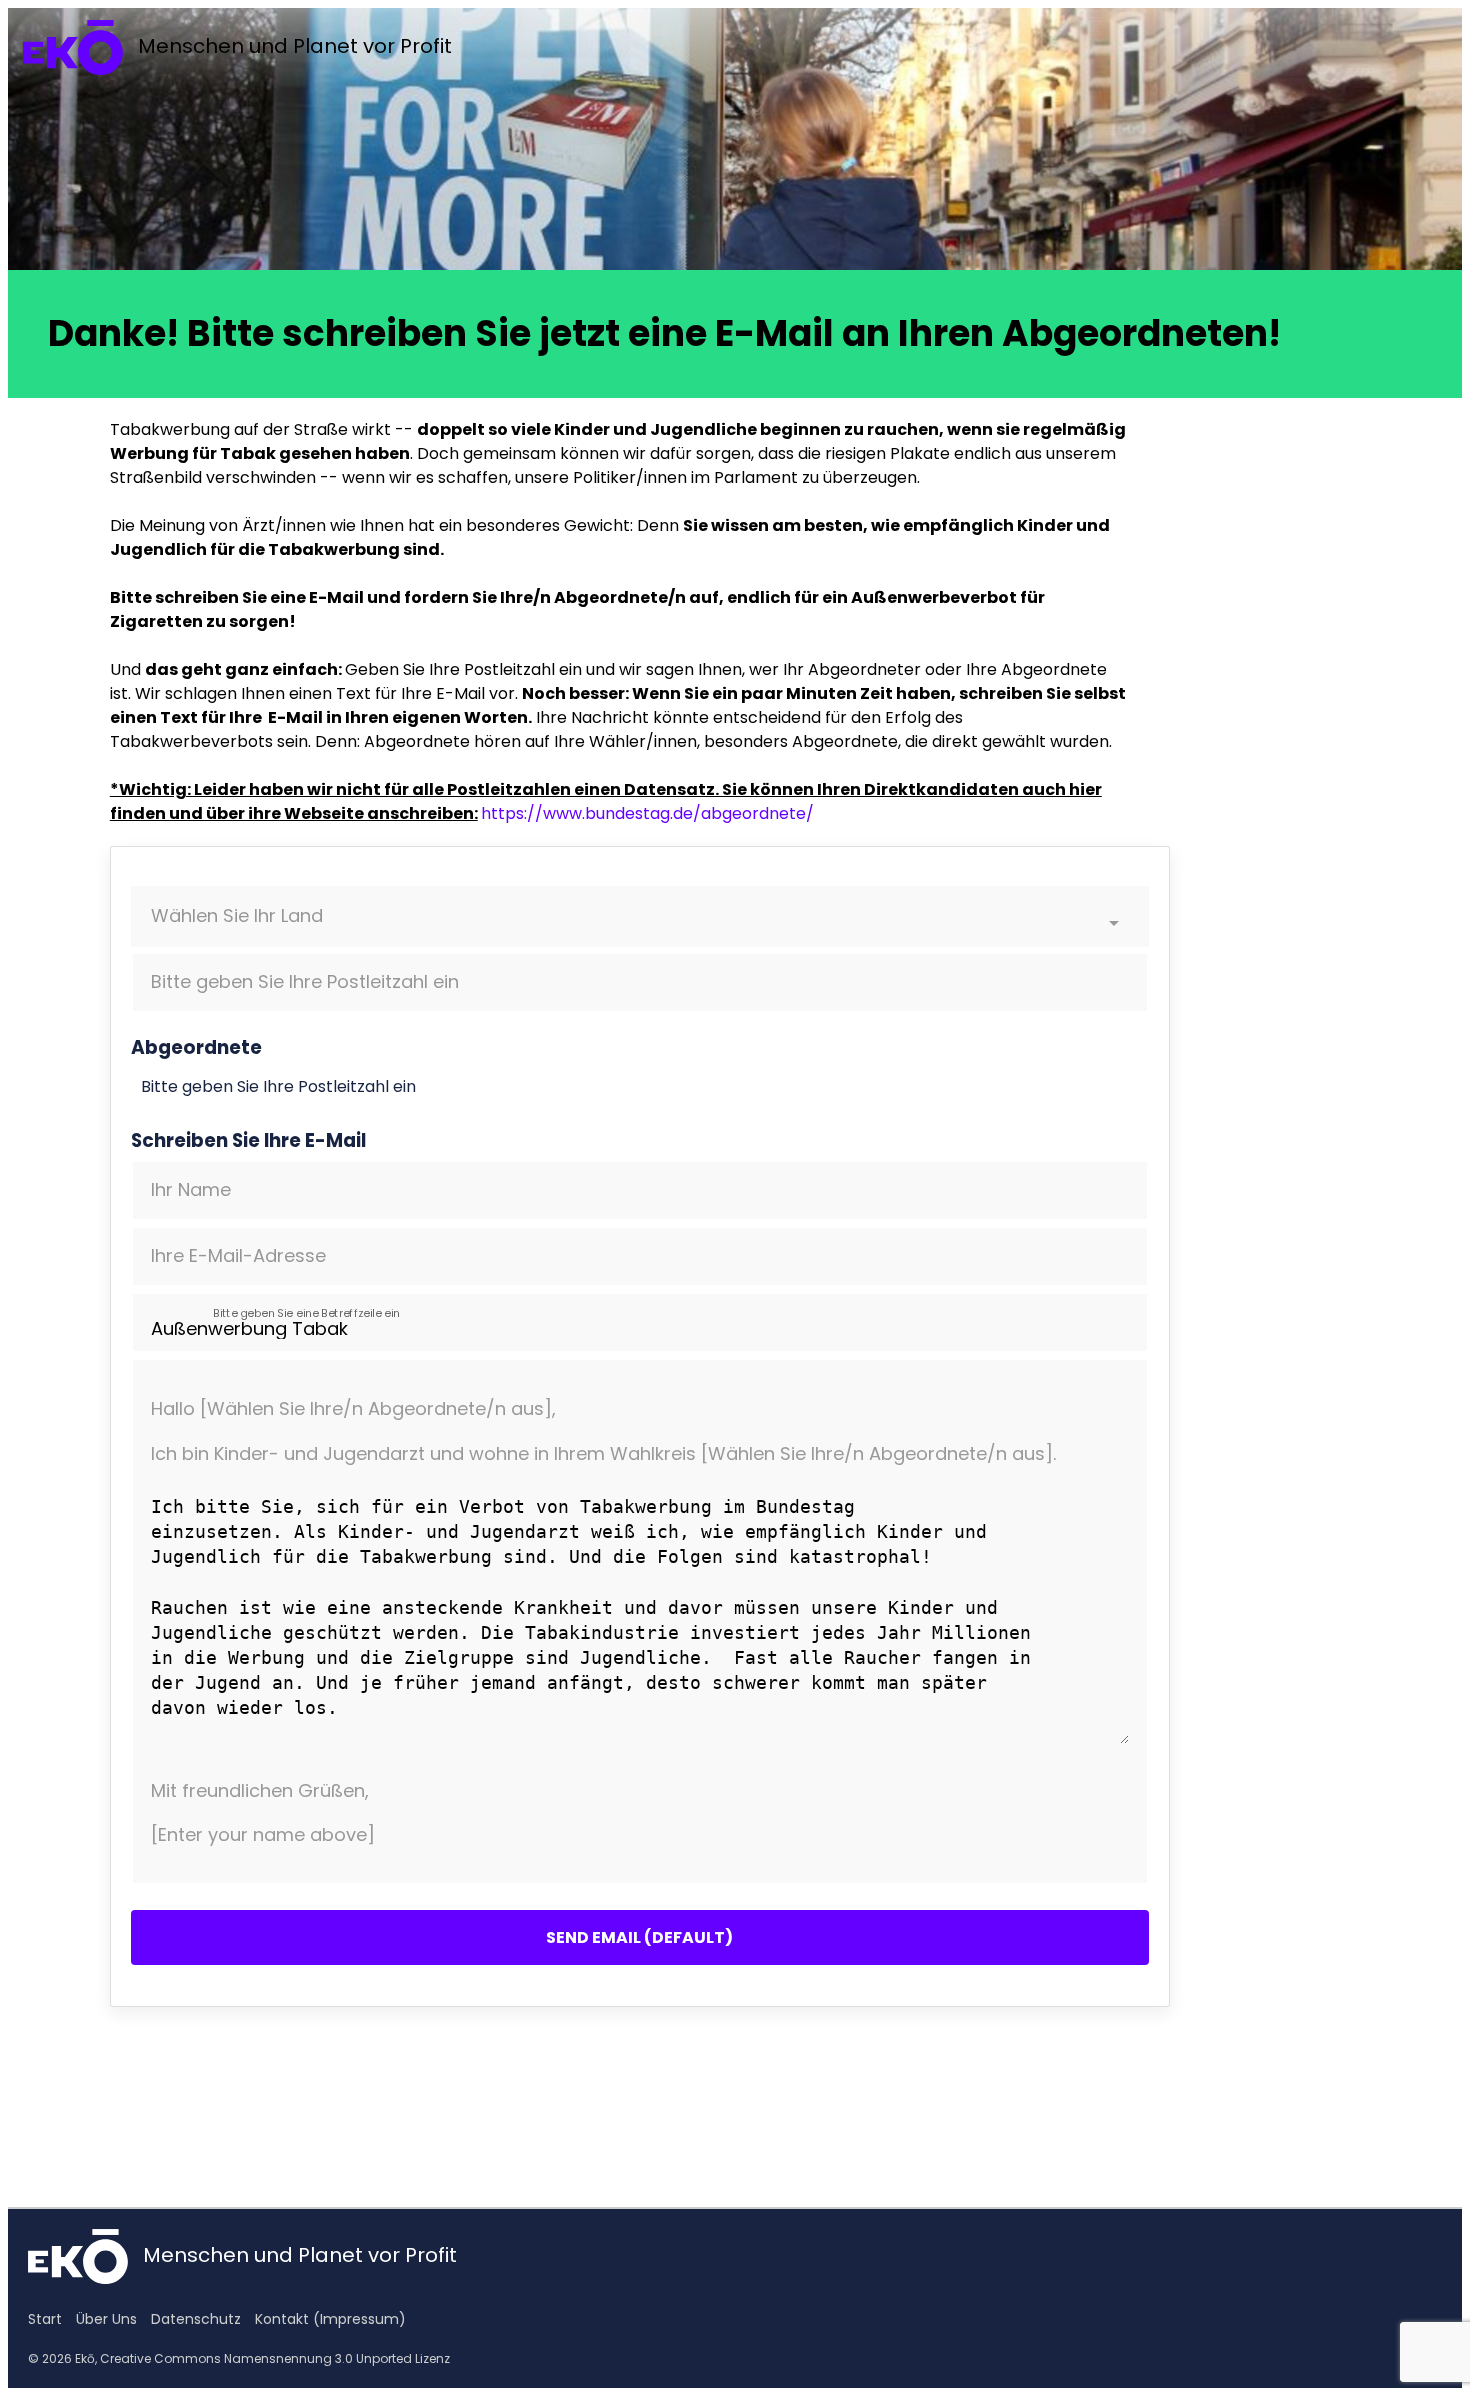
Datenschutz (196, 2319)
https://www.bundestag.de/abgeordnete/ (647, 813)
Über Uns (106, 2319)
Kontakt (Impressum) (330, 2319)
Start (45, 2319)
